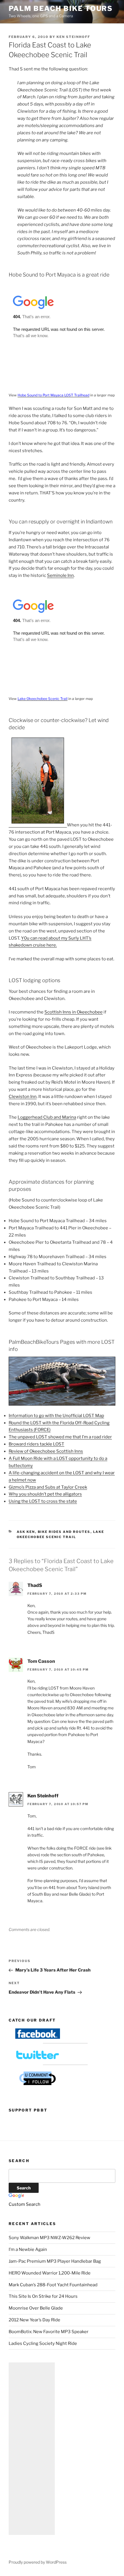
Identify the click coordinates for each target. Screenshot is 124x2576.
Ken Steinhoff (73, 37)
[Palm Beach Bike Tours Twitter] (38, 2059)
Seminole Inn (60, 575)
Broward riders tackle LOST (36, 1444)
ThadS (35, 1585)
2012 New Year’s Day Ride (34, 2320)
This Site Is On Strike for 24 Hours (43, 2296)
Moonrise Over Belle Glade (36, 2308)
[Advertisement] (32, 2449)
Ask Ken (26, 1532)
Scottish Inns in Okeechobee (74, 1012)
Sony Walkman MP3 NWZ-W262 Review (49, 2238)
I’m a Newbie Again (28, 2249)
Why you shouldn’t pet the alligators (45, 1494)
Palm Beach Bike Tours (61, 8)
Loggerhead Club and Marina (47, 1117)
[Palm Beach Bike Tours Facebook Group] (38, 2037)
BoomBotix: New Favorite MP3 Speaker (49, 2332)
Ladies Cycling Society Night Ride (43, 2343)
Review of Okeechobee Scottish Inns (46, 1451)
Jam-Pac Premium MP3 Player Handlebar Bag (55, 2261)
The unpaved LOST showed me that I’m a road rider (60, 1437)
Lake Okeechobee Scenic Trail (43, 699)
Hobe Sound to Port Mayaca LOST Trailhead (53, 395)
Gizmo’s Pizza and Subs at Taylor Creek (48, 1487)
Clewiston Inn (23, 1097)
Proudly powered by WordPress (38, 2562)
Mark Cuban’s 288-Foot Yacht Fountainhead (53, 2285)
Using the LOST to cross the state (43, 1501)
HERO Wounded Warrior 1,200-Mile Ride (50, 2273)
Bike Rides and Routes (64, 1532)
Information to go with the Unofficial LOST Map (56, 1416)
